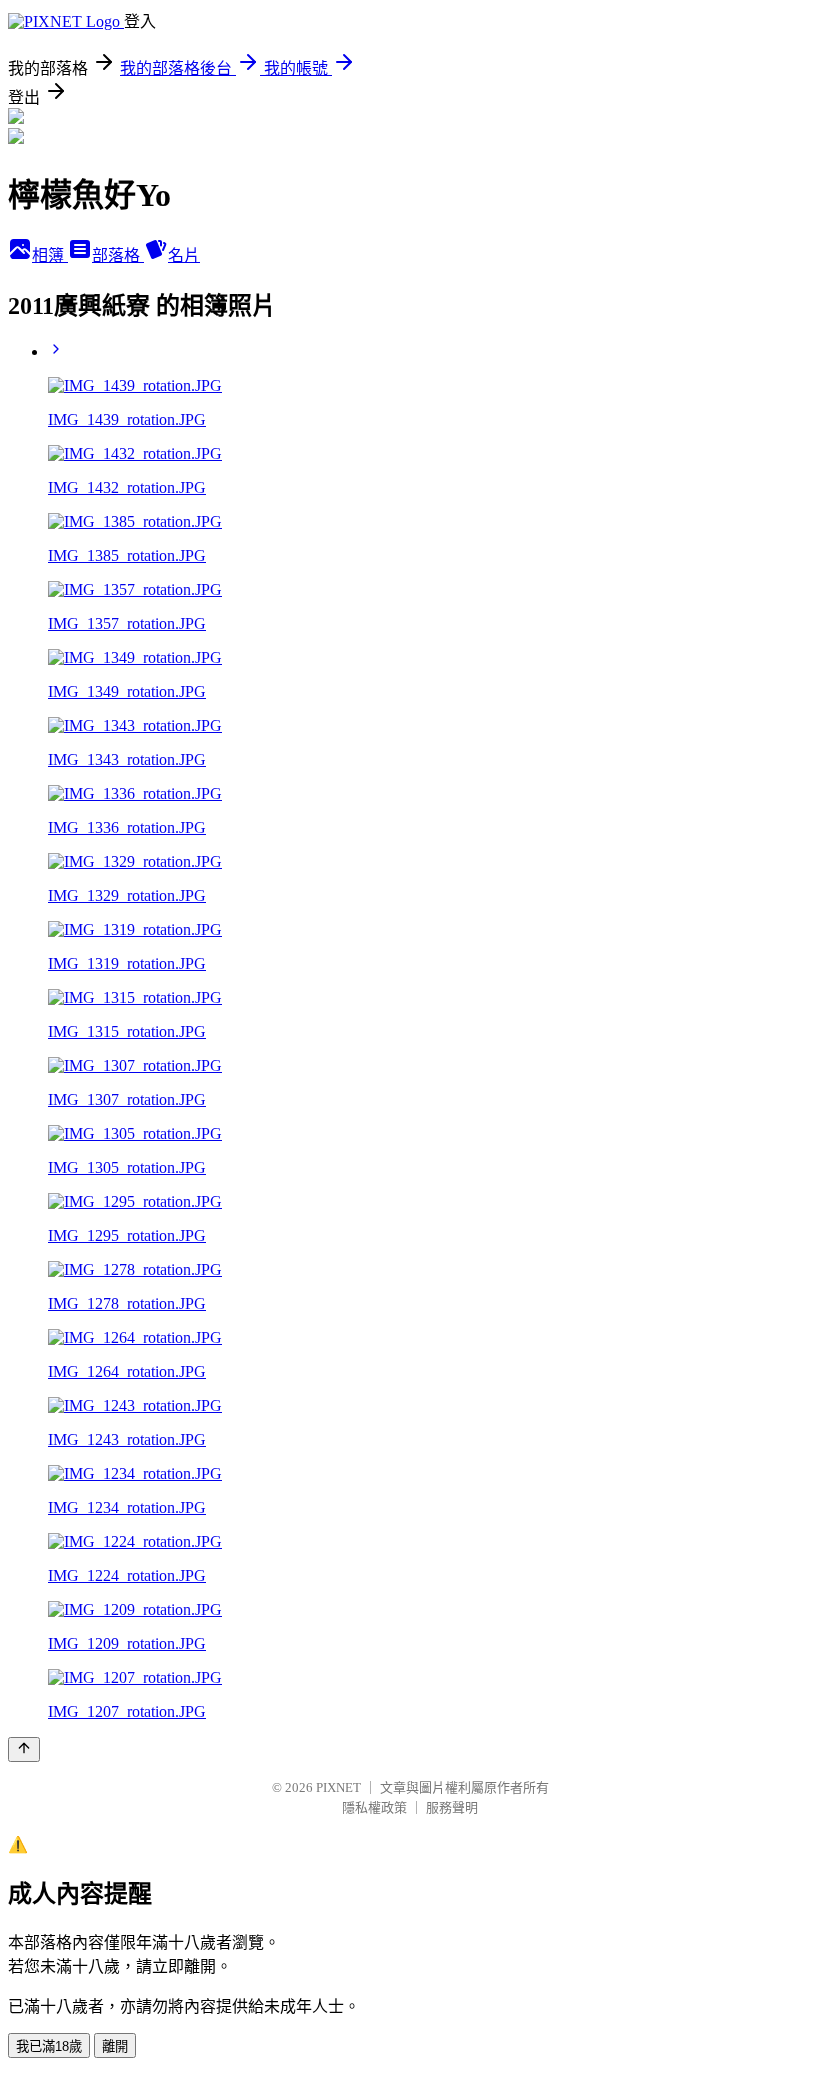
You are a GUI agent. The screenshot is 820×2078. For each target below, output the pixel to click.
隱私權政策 (374, 1807)
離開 (115, 2046)
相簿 (50, 255)
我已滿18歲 (49, 2046)
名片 (184, 255)
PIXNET (338, 1787)
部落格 (118, 255)
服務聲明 (452, 1807)
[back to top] (24, 1749)
